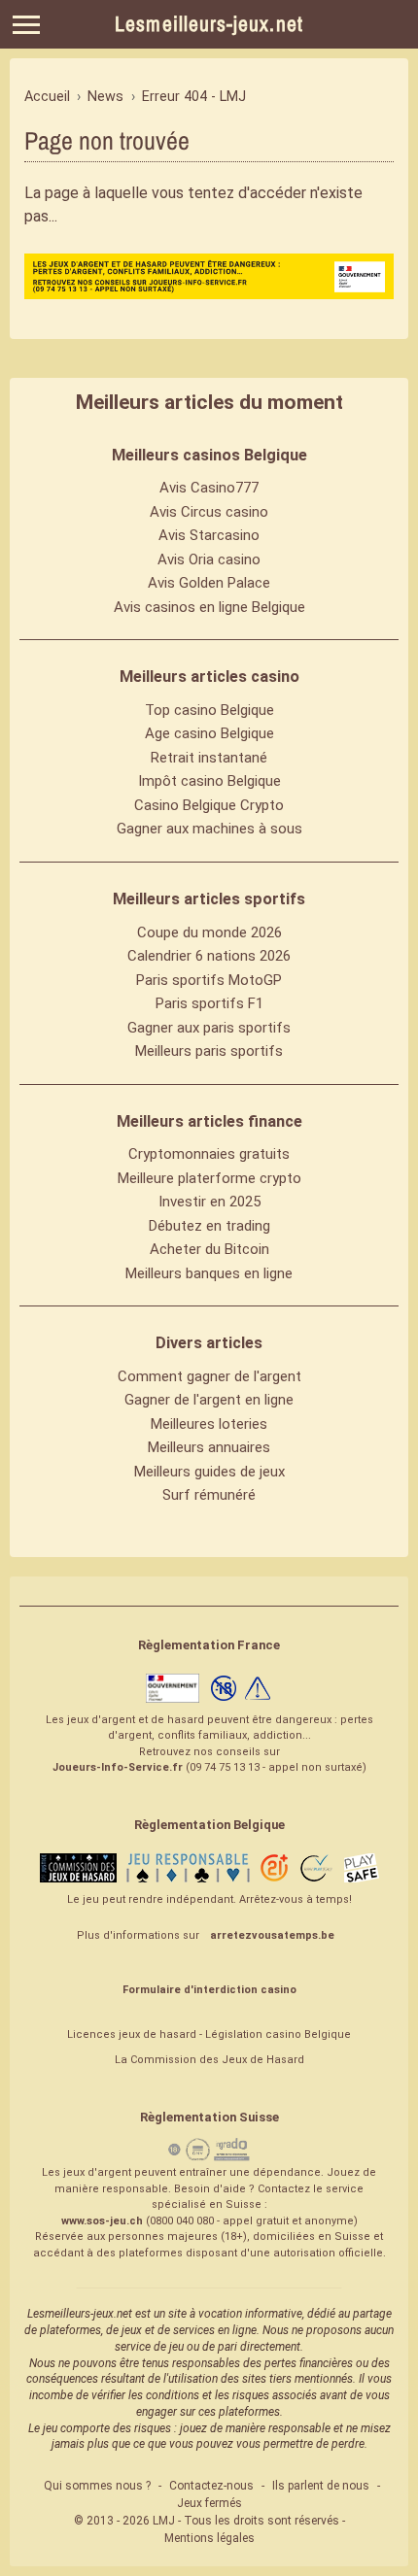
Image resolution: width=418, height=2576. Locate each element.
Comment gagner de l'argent (209, 1376)
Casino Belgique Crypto (209, 805)
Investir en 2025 (209, 1202)
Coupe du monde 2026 (209, 932)
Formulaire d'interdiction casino (209, 1990)
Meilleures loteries (209, 1424)
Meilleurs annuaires (209, 1447)
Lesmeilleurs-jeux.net (209, 24)
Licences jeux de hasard (132, 2034)
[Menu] (26, 25)
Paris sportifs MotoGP (209, 980)
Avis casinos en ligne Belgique (209, 607)
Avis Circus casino (209, 512)
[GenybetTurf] (209, 276)
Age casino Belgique (209, 733)
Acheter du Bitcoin (209, 1249)
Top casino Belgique (209, 710)
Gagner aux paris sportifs (209, 1028)
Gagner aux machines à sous (209, 829)
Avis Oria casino (209, 559)
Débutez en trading (209, 1226)
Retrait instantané (209, 758)
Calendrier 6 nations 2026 (209, 956)
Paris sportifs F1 (209, 1003)
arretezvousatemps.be (272, 1935)
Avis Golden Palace (209, 583)
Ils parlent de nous (321, 2486)
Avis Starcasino (209, 535)
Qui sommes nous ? (97, 2486)
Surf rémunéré (209, 1495)
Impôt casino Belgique (209, 781)
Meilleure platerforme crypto (209, 1178)
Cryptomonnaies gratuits (209, 1154)
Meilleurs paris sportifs (209, 1051)
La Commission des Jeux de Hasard (209, 2060)
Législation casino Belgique (278, 2034)
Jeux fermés (209, 2503)
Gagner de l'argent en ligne (209, 1400)
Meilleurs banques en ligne (209, 1273)
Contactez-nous (211, 2486)
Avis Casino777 (209, 488)
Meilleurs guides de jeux (209, 1472)
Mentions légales (209, 2538)
